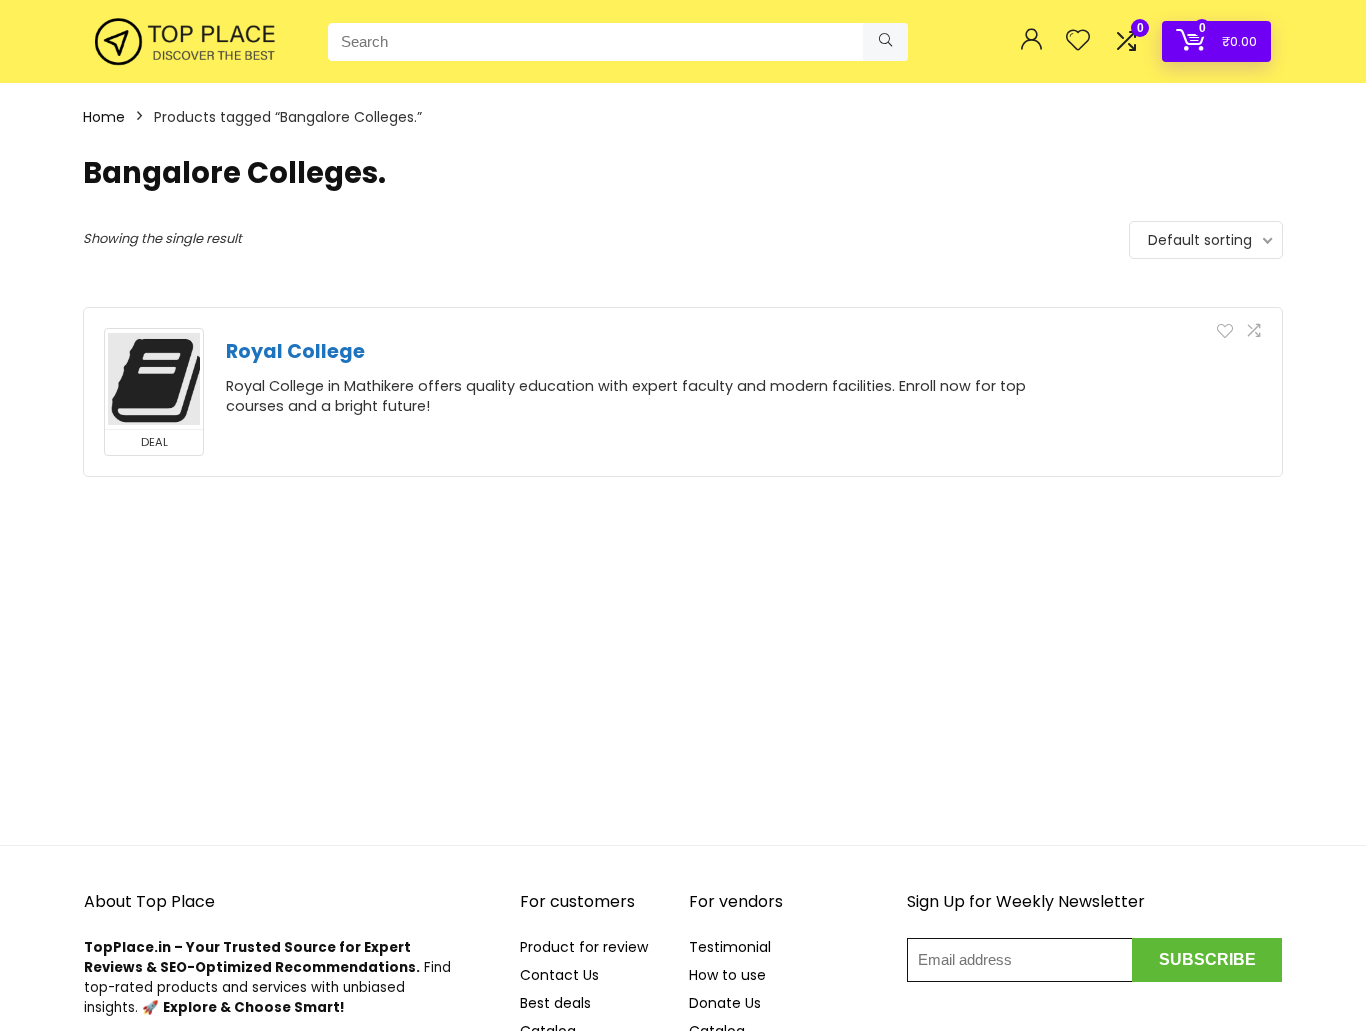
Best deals (555, 1003)
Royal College (295, 351)
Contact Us (559, 975)
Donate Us (725, 1003)
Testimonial (730, 947)
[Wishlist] (1078, 41)
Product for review (584, 947)
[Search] (885, 42)
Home (104, 117)
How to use (727, 975)
